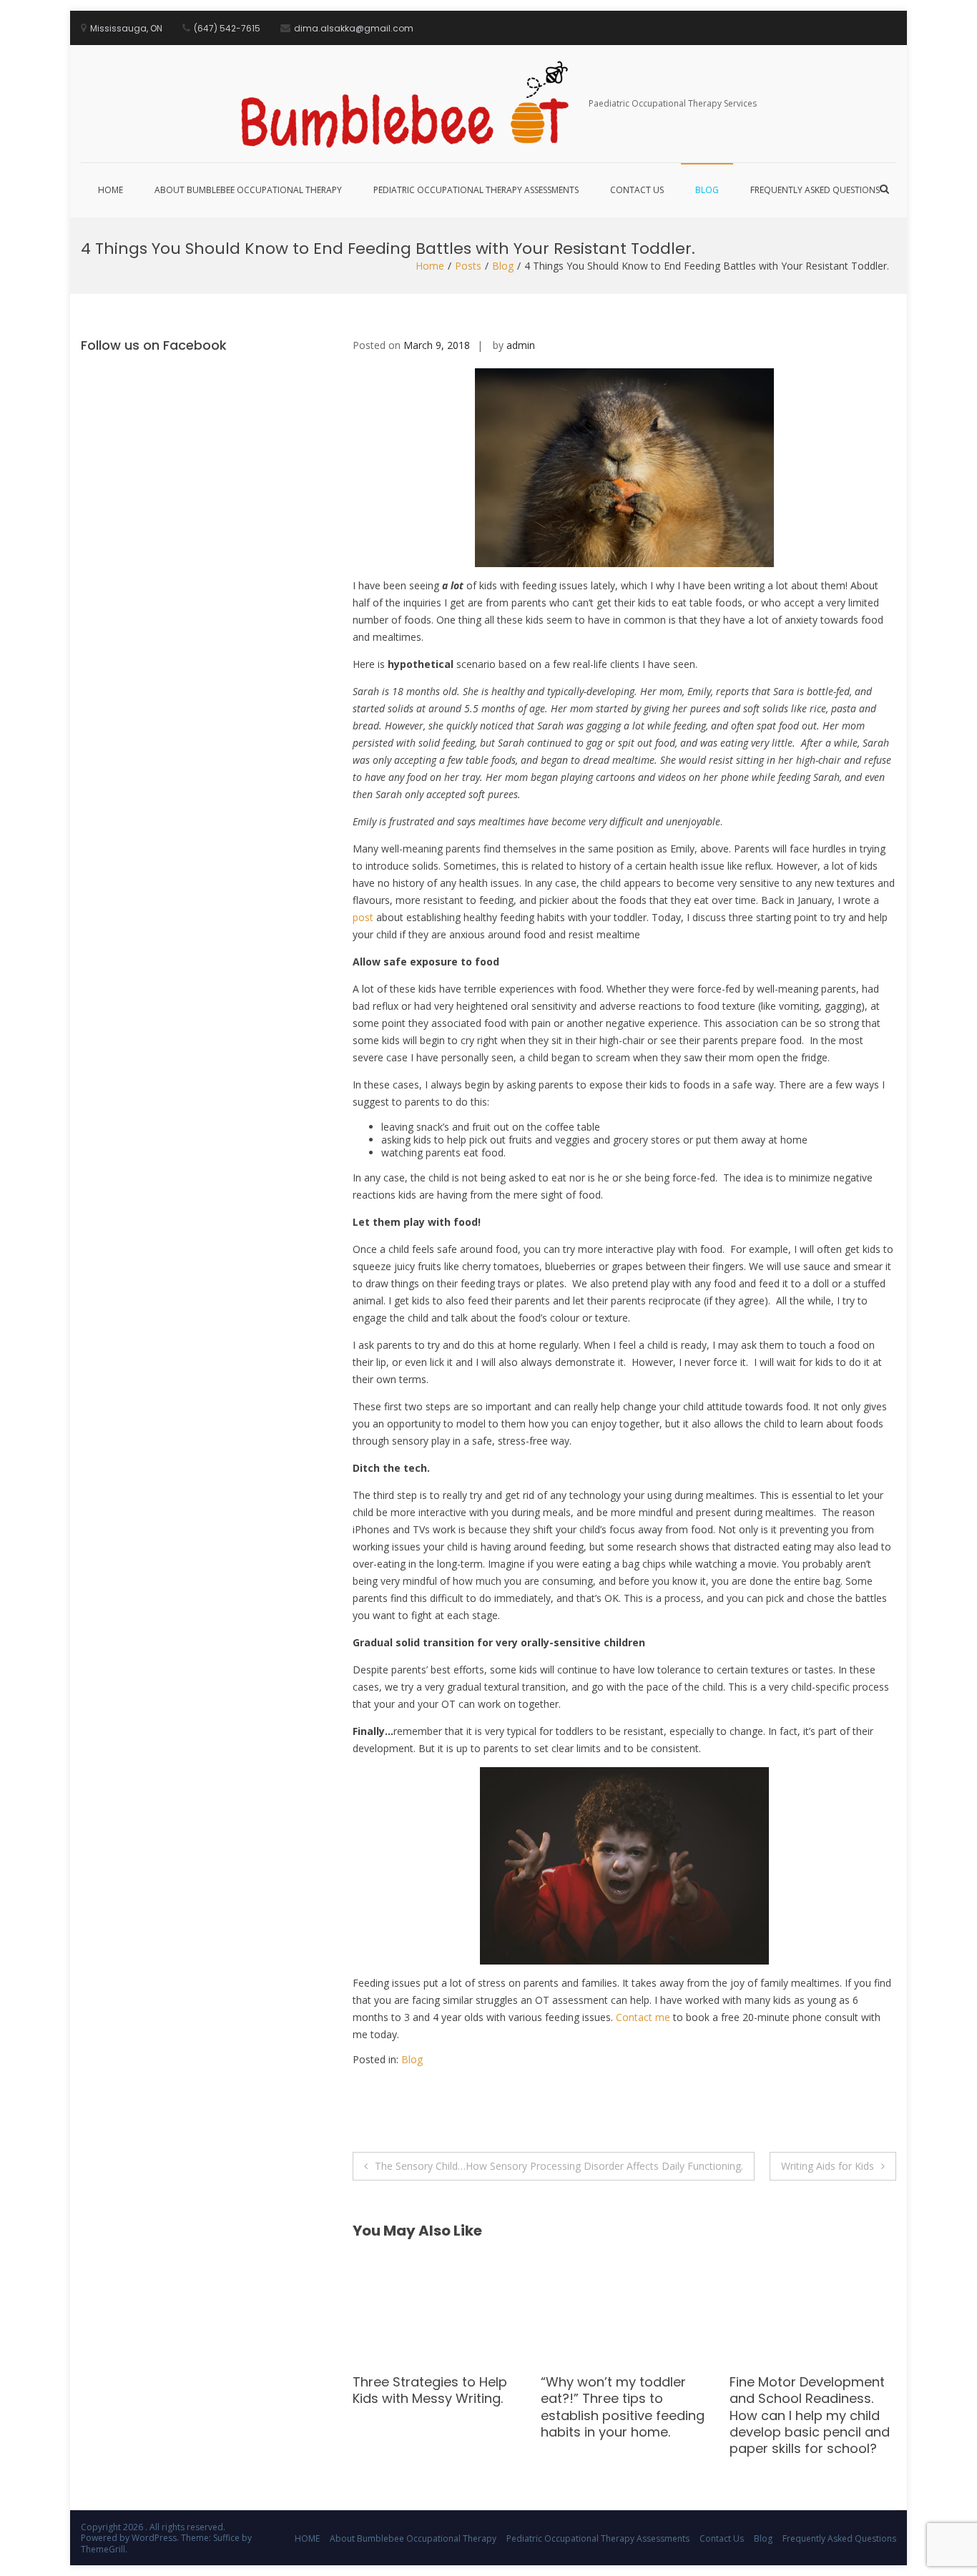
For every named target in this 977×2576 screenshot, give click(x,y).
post (363, 917)
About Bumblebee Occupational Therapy (248, 190)
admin (521, 345)
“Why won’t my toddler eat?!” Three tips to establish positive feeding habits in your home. (435, 2407)
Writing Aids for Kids (828, 2166)
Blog (707, 190)
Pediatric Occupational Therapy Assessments (476, 190)
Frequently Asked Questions (815, 190)
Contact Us (637, 190)
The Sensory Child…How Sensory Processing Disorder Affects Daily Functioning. (559, 2166)
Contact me (643, 2017)
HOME (111, 190)
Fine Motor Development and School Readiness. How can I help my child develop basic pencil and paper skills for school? (621, 2415)
